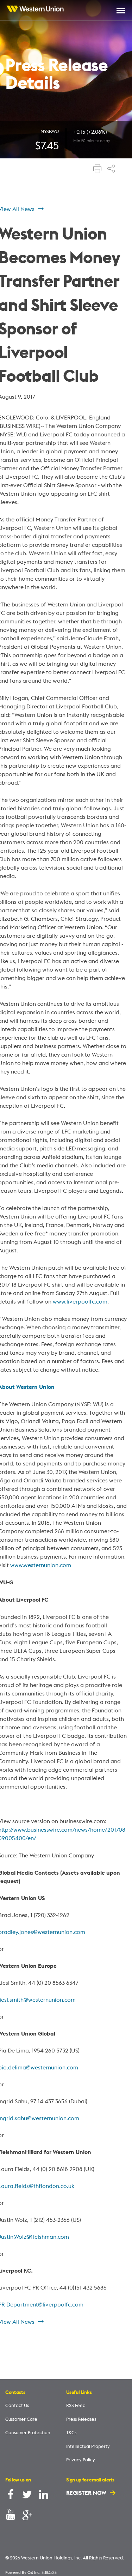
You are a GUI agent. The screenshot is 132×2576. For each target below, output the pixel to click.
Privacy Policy (81, 2460)
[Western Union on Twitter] (27, 2496)
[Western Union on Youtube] (11, 2516)
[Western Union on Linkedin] (44, 2496)
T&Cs (71, 2432)
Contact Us (17, 2405)
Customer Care (21, 2419)
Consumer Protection (28, 2432)
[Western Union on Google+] (27, 2516)
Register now (87, 2493)
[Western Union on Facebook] (11, 2496)
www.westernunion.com (41, 1565)
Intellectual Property (88, 2446)
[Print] (98, 169)
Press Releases (81, 2419)
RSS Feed (76, 2405)
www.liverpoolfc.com (80, 1301)
